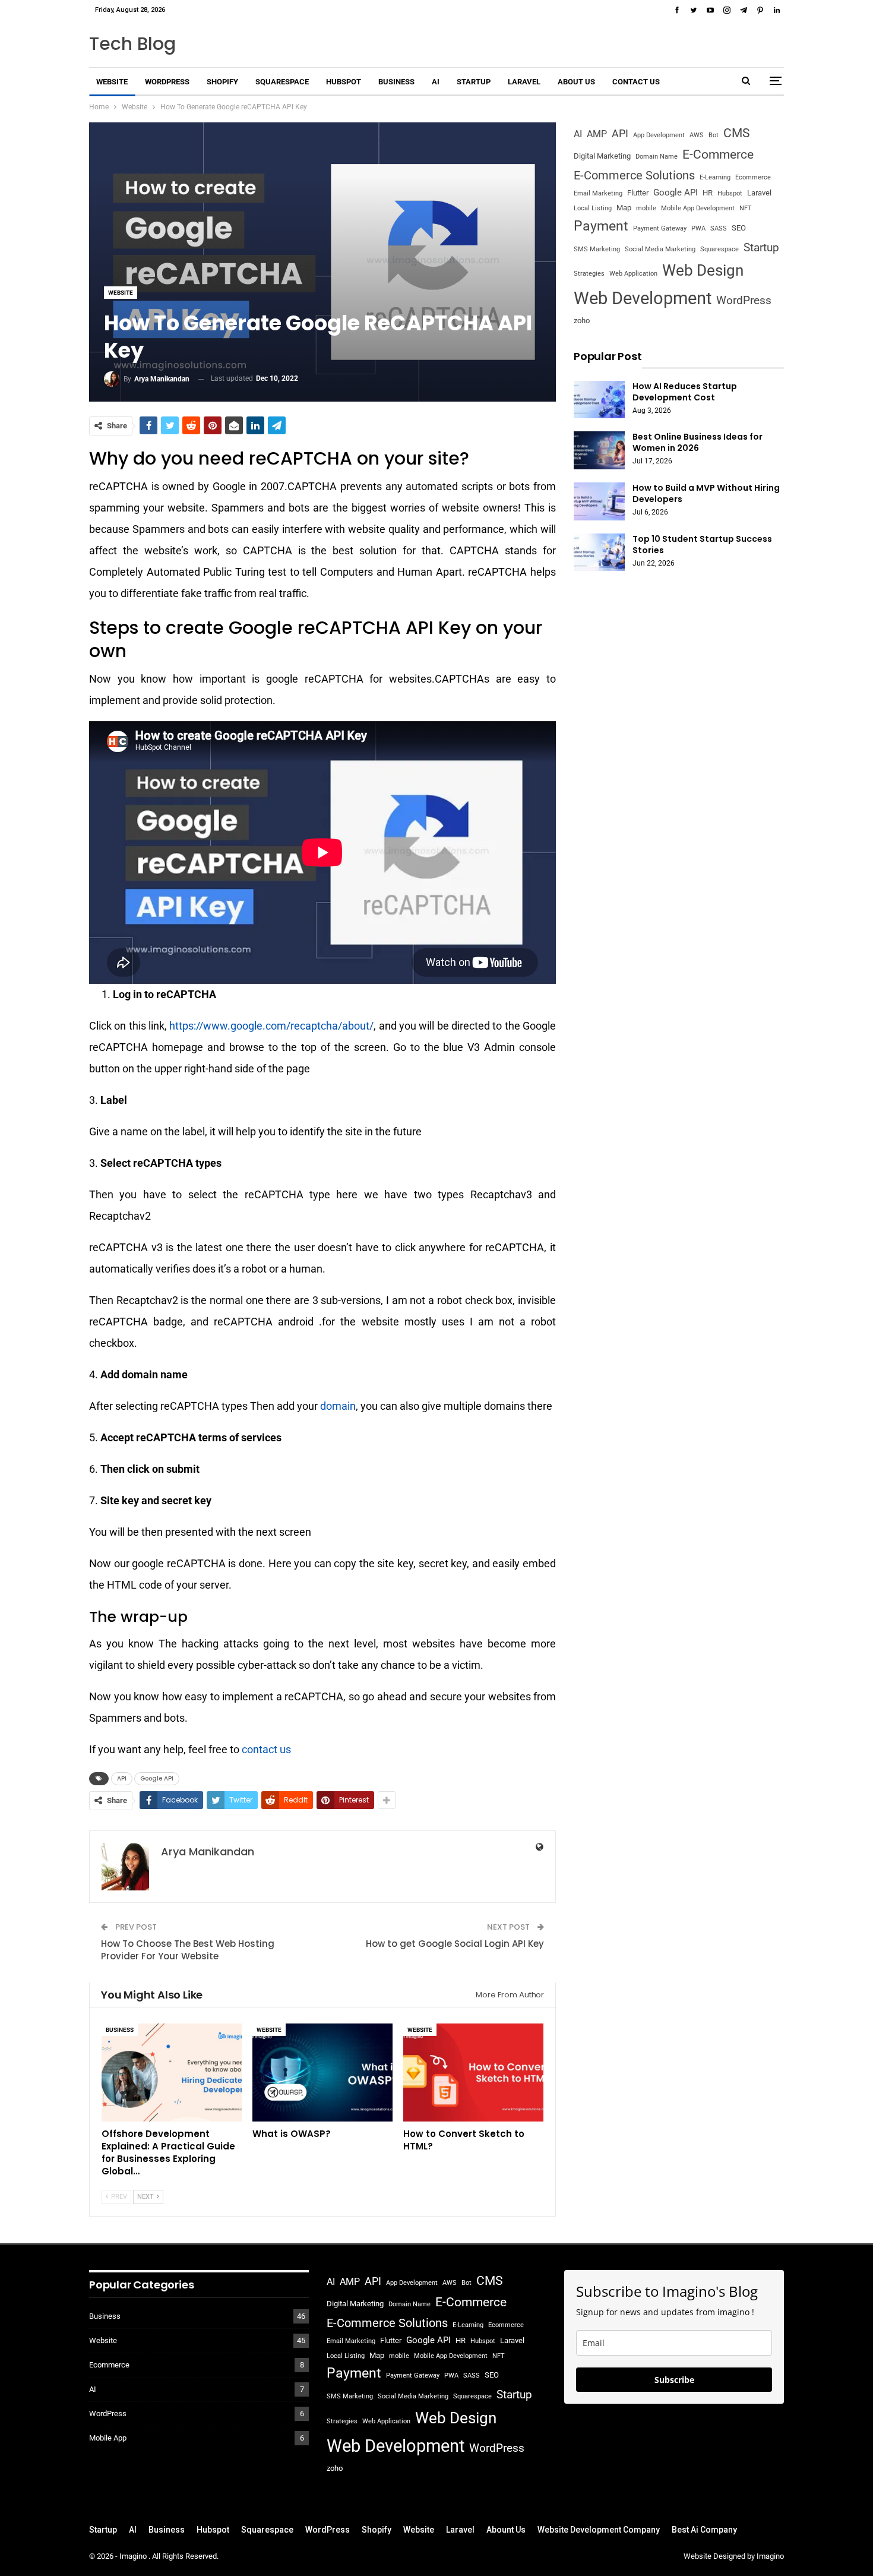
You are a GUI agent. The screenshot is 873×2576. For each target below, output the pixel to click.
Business (396, 82)
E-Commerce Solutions (634, 175)
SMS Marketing (597, 249)
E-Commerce (718, 154)
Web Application (633, 274)
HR (708, 193)
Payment (601, 226)
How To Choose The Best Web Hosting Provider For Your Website (188, 1950)
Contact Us (636, 82)
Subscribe (674, 2380)
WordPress (167, 82)
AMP (597, 134)
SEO (739, 228)
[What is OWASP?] (322, 2073)
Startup (474, 82)
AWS (697, 135)
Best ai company (704, 2530)
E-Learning (715, 177)
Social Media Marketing (660, 249)
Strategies (589, 274)
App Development (659, 135)
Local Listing (593, 208)
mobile (646, 208)
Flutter (638, 193)
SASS (719, 228)
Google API (157, 1778)
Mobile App (108, 2438)
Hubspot (344, 82)
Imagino (134, 2556)
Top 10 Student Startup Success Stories (702, 544)
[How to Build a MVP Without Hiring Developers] (599, 501)
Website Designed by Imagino (734, 2556)
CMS (736, 133)
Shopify (222, 82)
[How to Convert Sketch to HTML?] (473, 2073)
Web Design (703, 270)
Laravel (524, 82)
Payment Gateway (660, 228)
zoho (582, 321)
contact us (266, 1749)
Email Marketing (598, 193)
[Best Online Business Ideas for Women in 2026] (599, 450)
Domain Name (657, 157)
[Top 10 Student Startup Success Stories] (599, 553)
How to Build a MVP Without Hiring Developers (706, 493)
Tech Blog (132, 44)
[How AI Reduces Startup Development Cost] (599, 400)
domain (338, 1406)
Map (624, 208)
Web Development (643, 298)
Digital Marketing (602, 156)
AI (436, 82)
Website (112, 82)
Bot (714, 135)
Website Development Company (599, 2530)
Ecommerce (753, 177)
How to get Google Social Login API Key (455, 1944)
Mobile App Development (698, 208)
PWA (698, 228)
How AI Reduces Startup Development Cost (685, 392)
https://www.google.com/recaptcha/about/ (271, 1026)
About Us (576, 82)
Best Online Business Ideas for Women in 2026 (698, 442)
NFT (746, 208)
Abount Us (506, 2530)
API (122, 1778)
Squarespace (282, 82)
